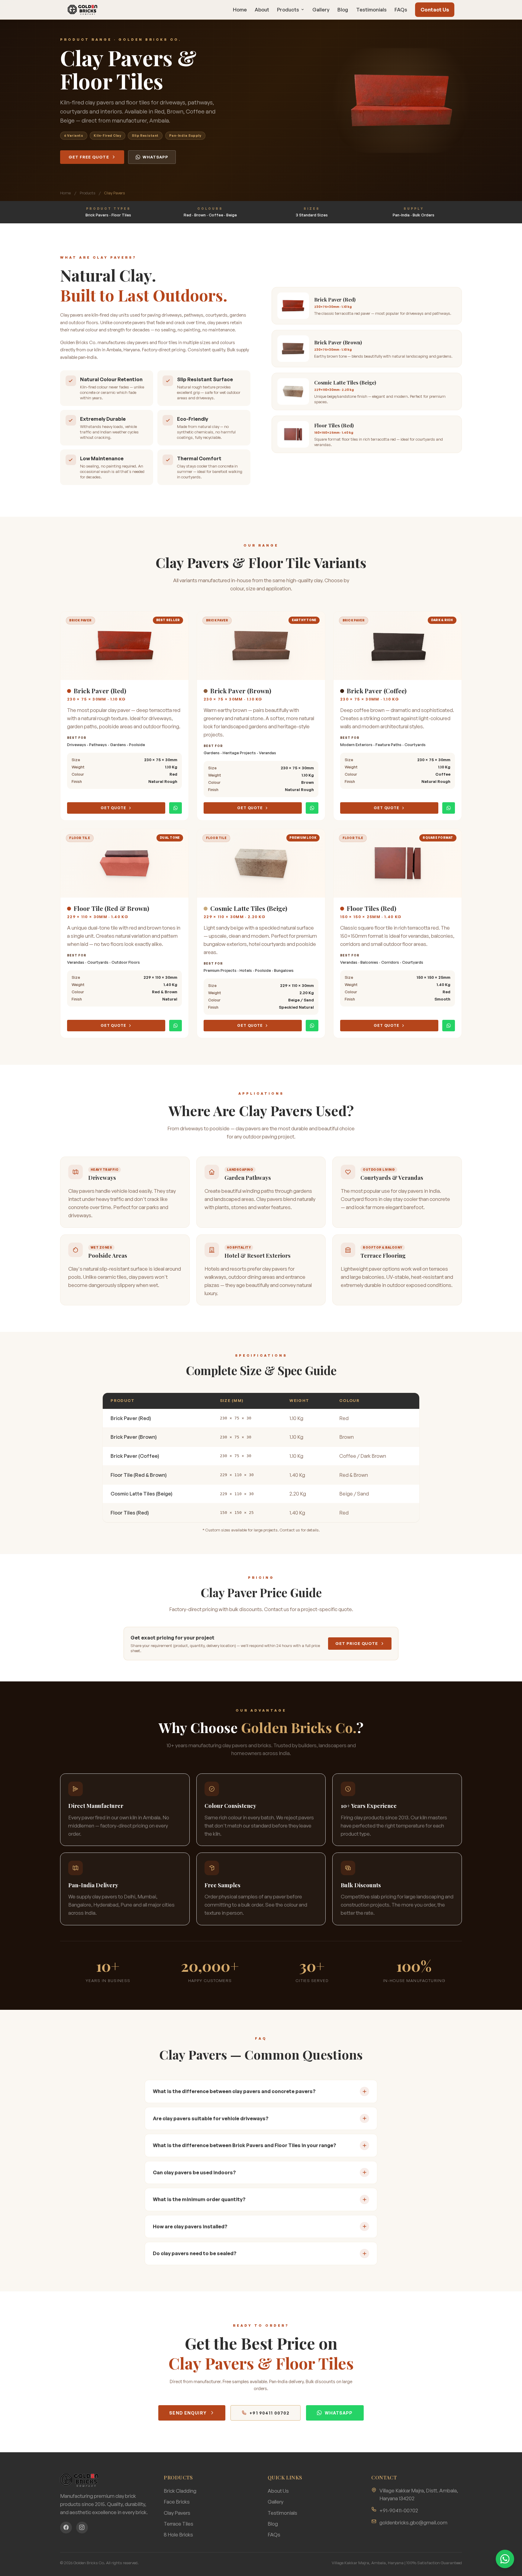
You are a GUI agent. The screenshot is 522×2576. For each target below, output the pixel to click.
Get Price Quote (357, 1643)
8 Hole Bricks (178, 2535)
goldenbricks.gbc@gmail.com (413, 2522)
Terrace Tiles (179, 2524)
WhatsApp (155, 157)
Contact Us (435, 10)
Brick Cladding (180, 2491)
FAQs (401, 10)
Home (240, 10)
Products (288, 10)
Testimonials (371, 10)
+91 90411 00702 (269, 2413)
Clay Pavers (177, 2513)
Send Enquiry (188, 2413)
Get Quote (113, 808)
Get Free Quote (89, 157)
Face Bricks (177, 2502)
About (262, 10)
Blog (343, 10)
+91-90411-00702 (399, 2510)
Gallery (321, 10)
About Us (278, 2491)
